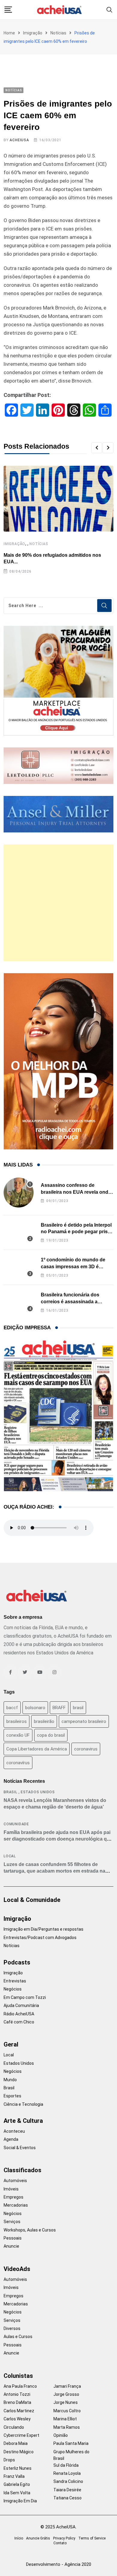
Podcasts (17, 1962)
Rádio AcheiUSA (19, 2014)
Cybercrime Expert (21, 2435)
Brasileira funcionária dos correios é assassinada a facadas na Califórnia (70, 1301)
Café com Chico (19, 2022)
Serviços (12, 2222)
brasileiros (16, 1721)
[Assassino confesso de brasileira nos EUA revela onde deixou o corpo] (19, 1193)
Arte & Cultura (23, 2121)
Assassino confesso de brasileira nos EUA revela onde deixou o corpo (76, 1192)
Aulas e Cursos (18, 2337)
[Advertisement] (58, 903)
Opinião (61, 2435)
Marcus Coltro (67, 2411)
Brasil (10, 1792)
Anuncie (11, 2246)
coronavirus (86, 1749)
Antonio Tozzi (17, 2394)
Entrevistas (15, 1981)
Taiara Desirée (67, 2490)
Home (9, 33)
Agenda (11, 2139)
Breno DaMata (17, 2402)
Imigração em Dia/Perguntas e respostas (43, 1929)
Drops (9, 2460)
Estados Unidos (38, 1792)
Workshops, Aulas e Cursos (30, 2230)
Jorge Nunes (66, 2402)
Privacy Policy (64, 2538)
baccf (12, 1708)
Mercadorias (16, 2205)
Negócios (13, 1989)
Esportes (12, 2096)
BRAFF (59, 1708)
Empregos (13, 2197)
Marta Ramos (67, 2427)
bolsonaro (35, 1708)
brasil (78, 1708)
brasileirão (44, 1721)
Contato (60, 2543)
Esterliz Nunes (18, 2468)
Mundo (10, 2080)
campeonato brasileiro (84, 1721)
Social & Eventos (20, 2148)
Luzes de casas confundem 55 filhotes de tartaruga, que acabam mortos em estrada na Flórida (54, 1871)
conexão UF (18, 1735)
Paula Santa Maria (71, 2443)
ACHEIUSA (19, 140)
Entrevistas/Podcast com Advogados (40, 1938)
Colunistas (18, 2376)
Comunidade (16, 1824)
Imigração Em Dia (20, 2501)
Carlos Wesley (17, 2419)
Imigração (33, 33)
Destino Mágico (19, 2452)
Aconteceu (14, 2131)
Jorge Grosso (66, 2394)
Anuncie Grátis (38, 2538)
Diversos (12, 2328)
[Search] (109, 9)
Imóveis (11, 2189)
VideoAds (17, 2269)
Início (19, 2538)
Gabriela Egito (17, 2484)
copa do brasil (51, 1735)
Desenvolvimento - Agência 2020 (59, 2564)
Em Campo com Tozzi (25, 1997)
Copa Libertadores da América (37, 1749)
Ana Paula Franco (20, 2386)
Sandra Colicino (68, 2481)
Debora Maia (16, 2443)
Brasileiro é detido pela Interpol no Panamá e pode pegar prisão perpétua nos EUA (77, 1232)
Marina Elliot (65, 2419)
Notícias (58, 33)
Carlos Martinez (19, 2411)
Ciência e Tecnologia (23, 2104)
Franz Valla (14, 2476)
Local (10, 1856)
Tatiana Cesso (67, 2498)
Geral (11, 2044)
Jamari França (67, 2386)
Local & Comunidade (32, 1900)
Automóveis (15, 2181)
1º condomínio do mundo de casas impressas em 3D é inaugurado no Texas (73, 1266)
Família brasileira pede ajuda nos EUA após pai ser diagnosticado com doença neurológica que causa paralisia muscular (58, 1839)
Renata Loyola (67, 2473)
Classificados (22, 2170)
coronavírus (18, 1763)
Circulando (14, 2427)
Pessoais (13, 2238)
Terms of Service (92, 2538)
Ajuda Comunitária (21, 2005)
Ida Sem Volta (17, 2493)
